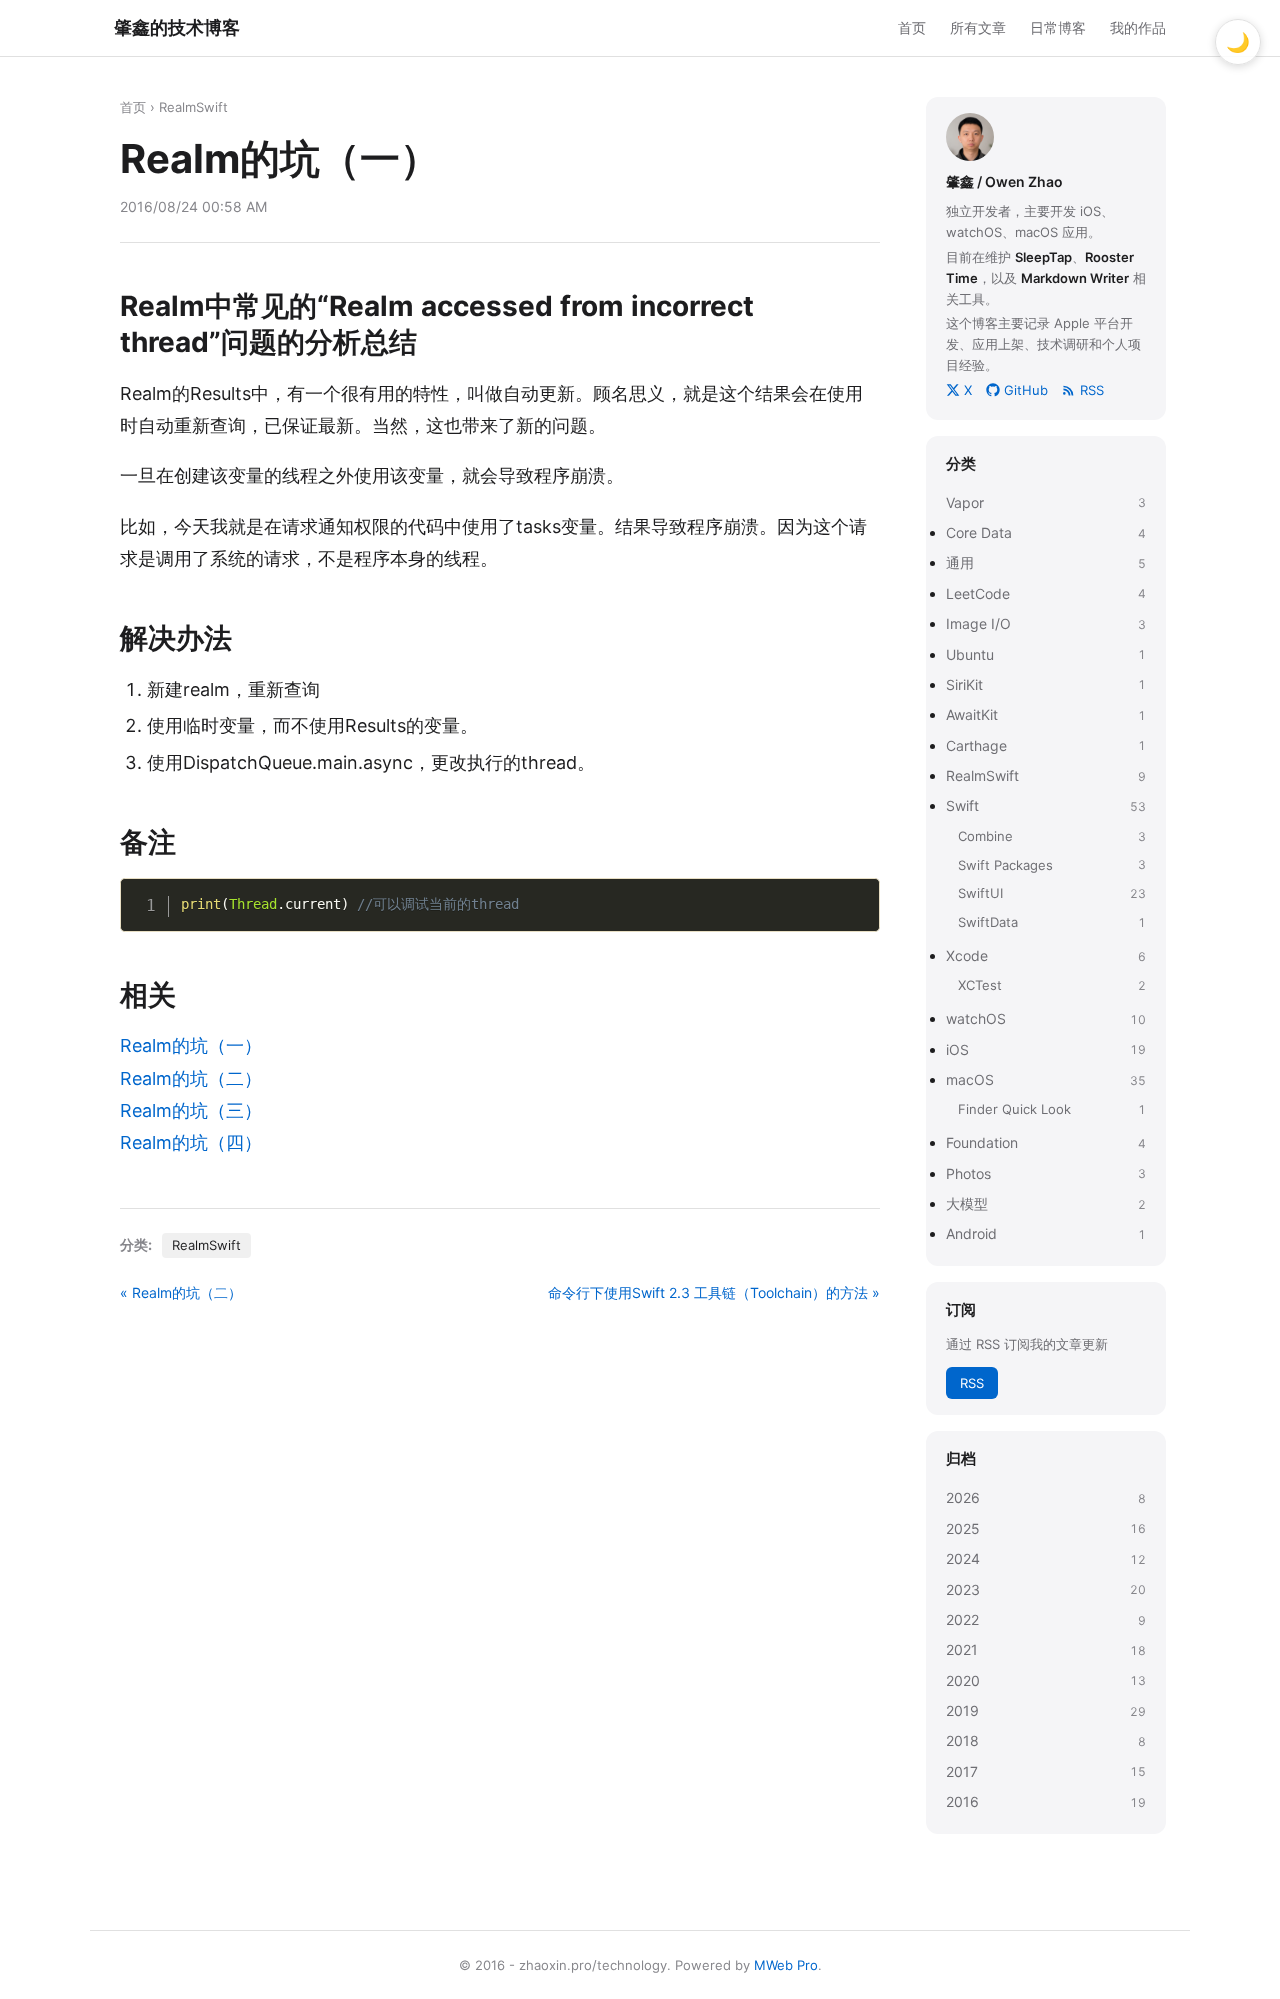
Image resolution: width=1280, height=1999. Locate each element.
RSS (1092, 390)
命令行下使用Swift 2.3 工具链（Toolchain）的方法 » (714, 1292)
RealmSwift (193, 107)
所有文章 (978, 27)
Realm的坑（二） (191, 1078)
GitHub (1026, 390)
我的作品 (1138, 27)
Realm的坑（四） (191, 1142)
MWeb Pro (786, 1965)
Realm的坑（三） (191, 1110)
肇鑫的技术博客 (177, 27)
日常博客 (1058, 27)
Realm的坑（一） (191, 1045)
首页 (912, 27)
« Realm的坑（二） (181, 1292)
